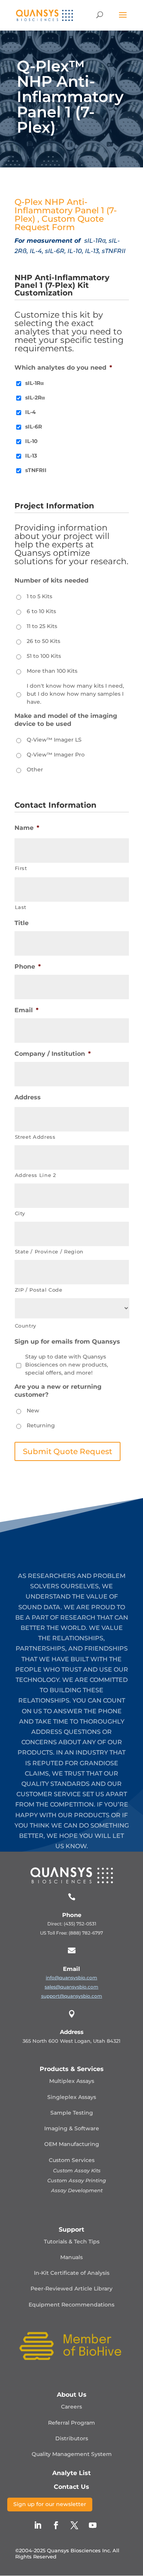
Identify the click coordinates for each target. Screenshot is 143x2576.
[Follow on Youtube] (93, 2525)
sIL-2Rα (35, 398)
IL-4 (31, 412)
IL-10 (31, 441)
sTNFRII (36, 470)
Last (21, 907)
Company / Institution (53, 1054)
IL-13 (31, 456)
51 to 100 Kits (44, 656)
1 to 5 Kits (39, 596)
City (20, 1213)
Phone (28, 967)
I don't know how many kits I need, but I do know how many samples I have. (75, 694)
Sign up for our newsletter (50, 2504)
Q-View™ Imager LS (54, 740)
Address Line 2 (35, 1175)
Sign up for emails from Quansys (67, 1342)
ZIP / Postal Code (39, 1290)
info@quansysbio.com (71, 1978)
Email (27, 1010)
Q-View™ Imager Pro (56, 755)
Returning (41, 1425)
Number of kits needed (51, 580)
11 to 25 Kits (42, 626)
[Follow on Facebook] (56, 2525)
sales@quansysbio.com (71, 1987)
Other (35, 769)
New (33, 1411)
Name (27, 828)
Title (22, 923)
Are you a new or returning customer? (58, 1391)
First (21, 868)
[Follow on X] (74, 2525)
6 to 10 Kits (41, 611)
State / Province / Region (49, 1251)
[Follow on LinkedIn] (38, 2525)
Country (26, 1326)
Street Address (35, 1137)
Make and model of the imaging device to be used (66, 720)
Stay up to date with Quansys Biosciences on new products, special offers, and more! (67, 1365)
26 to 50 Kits (43, 641)
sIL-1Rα (35, 383)
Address (28, 1097)
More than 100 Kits (52, 671)
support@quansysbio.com (72, 1996)
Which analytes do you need (63, 368)
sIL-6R (34, 427)
